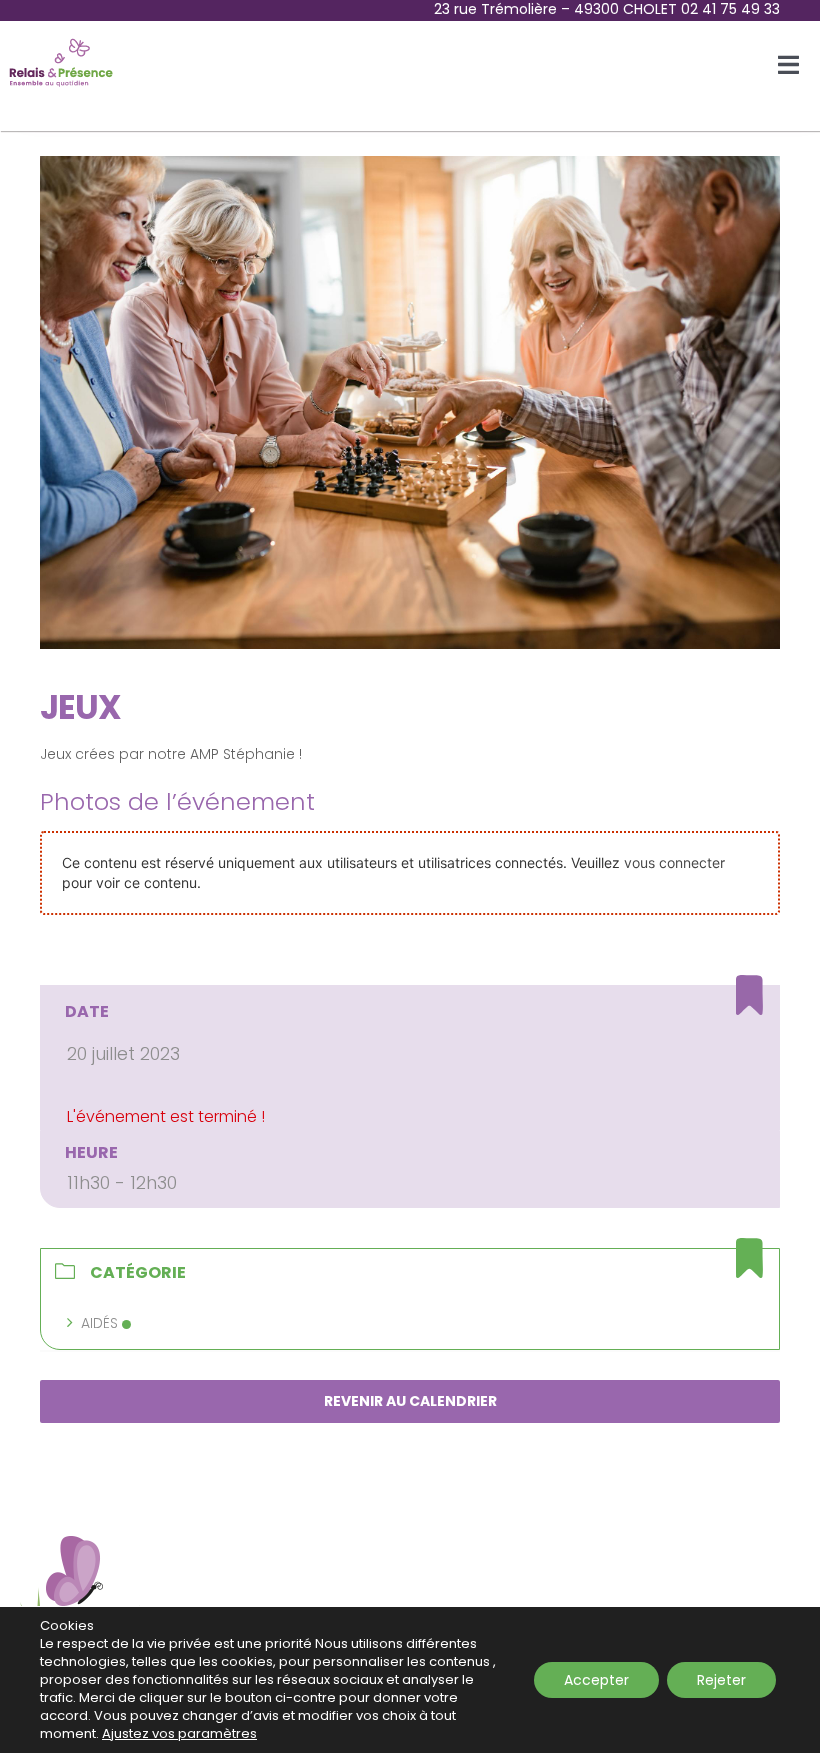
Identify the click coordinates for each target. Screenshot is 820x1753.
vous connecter (674, 862)
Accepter (596, 1680)
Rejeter (721, 1680)
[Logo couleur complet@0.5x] (61, 41)
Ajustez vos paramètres (179, 1734)
